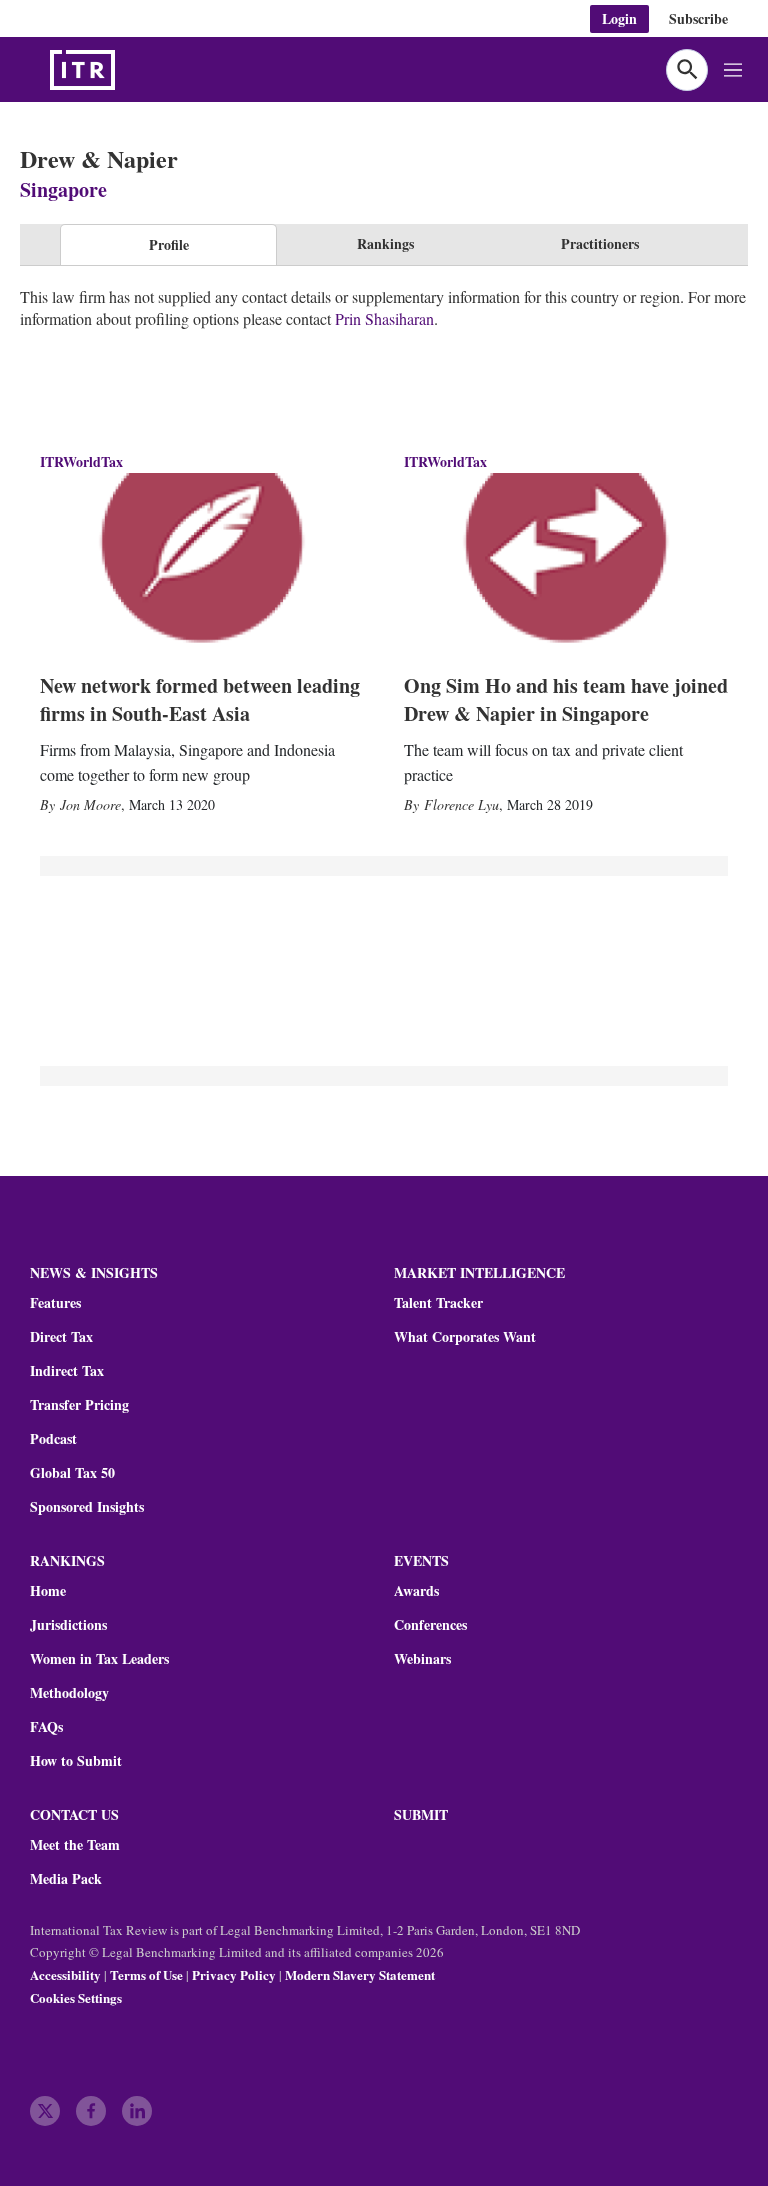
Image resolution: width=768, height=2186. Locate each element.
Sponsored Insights (87, 1507)
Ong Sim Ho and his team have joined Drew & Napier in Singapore (566, 699)
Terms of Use (146, 1974)
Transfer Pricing (79, 1405)
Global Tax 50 (72, 1473)
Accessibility (65, 1974)
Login (619, 18)
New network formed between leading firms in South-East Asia (200, 699)
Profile (169, 244)
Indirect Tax (67, 1371)
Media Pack (66, 1879)
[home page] (130, 70)
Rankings (385, 243)
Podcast (53, 1439)
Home (48, 1591)
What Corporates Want (465, 1337)
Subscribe (698, 18)
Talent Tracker (438, 1303)
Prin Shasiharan (384, 318)
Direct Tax (61, 1337)
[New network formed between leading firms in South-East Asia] (202, 564)
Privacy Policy (234, 1974)
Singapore (63, 189)
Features (55, 1303)
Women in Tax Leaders (99, 1659)
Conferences (430, 1625)
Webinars (422, 1659)
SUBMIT (421, 1814)
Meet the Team (75, 1845)
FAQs (46, 1727)
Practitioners (600, 243)
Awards (416, 1591)
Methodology (69, 1693)
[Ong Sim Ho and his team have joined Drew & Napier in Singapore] (566, 564)
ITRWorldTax (81, 461)
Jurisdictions (68, 1625)
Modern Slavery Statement (360, 1974)
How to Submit (76, 1761)
